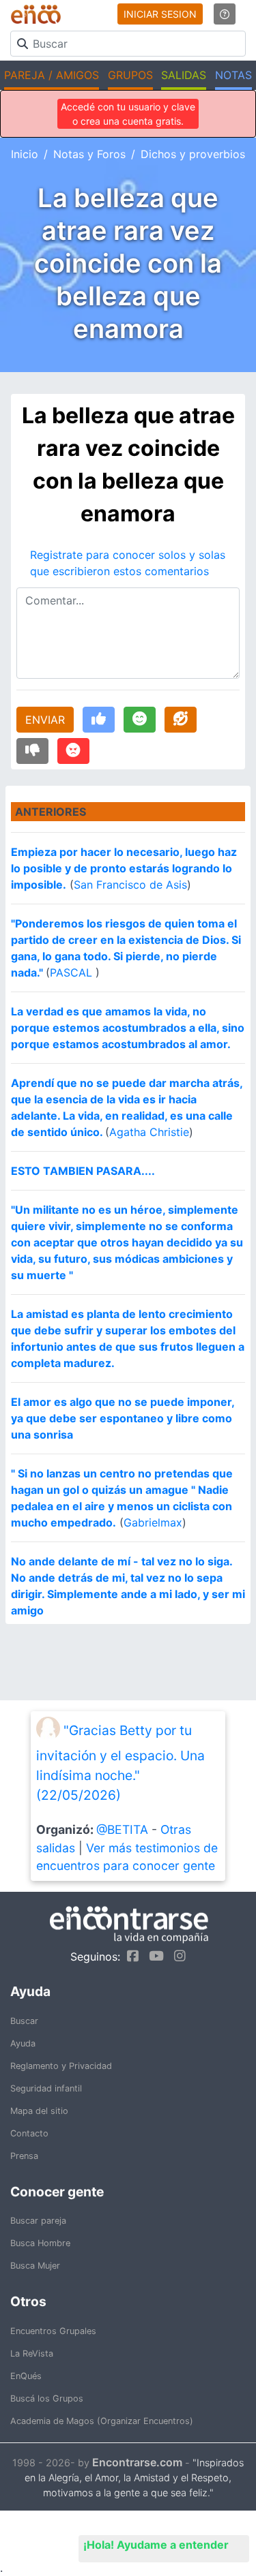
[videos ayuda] (225, 14)
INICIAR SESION (160, 14)
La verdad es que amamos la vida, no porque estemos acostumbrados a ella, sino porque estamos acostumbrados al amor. (128, 1028)
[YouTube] (153, 1956)
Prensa (24, 2156)
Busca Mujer (35, 2266)
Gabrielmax (153, 1522)
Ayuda (23, 2043)
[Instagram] (176, 1956)
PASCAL (73, 972)
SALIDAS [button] (184, 75)
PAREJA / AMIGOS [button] (52, 75)
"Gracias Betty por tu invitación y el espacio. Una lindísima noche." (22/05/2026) (120, 1763)
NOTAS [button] (233, 75)
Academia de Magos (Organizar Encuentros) (102, 2421)
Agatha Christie (149, 1132)
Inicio (25, 154)
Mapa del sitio (39, 2111)
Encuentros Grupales (53, 2331)
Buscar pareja (38, 2221)
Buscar (24, 2021)
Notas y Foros (89, 154)
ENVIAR (45, 720)
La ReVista (32, 2353)
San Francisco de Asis (130, 885)
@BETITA (122, 1829)
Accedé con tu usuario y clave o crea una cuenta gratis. (128, 114)
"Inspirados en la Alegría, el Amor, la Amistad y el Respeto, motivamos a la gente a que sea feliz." (134, 2478)
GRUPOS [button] (130, 75)
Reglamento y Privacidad (61, 2066)
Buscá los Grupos (47, 2398)
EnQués (26, 2376)
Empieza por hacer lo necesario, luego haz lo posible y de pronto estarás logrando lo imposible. (124, 868)
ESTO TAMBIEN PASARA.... (83, 1171)
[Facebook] (129, 1956)
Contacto (29, 2133)
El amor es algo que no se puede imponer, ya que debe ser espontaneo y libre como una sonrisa (123, 1418)
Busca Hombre (40, 2243)
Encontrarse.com (137, 2462)
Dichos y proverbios (193, 154)
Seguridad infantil (46, 2088)
